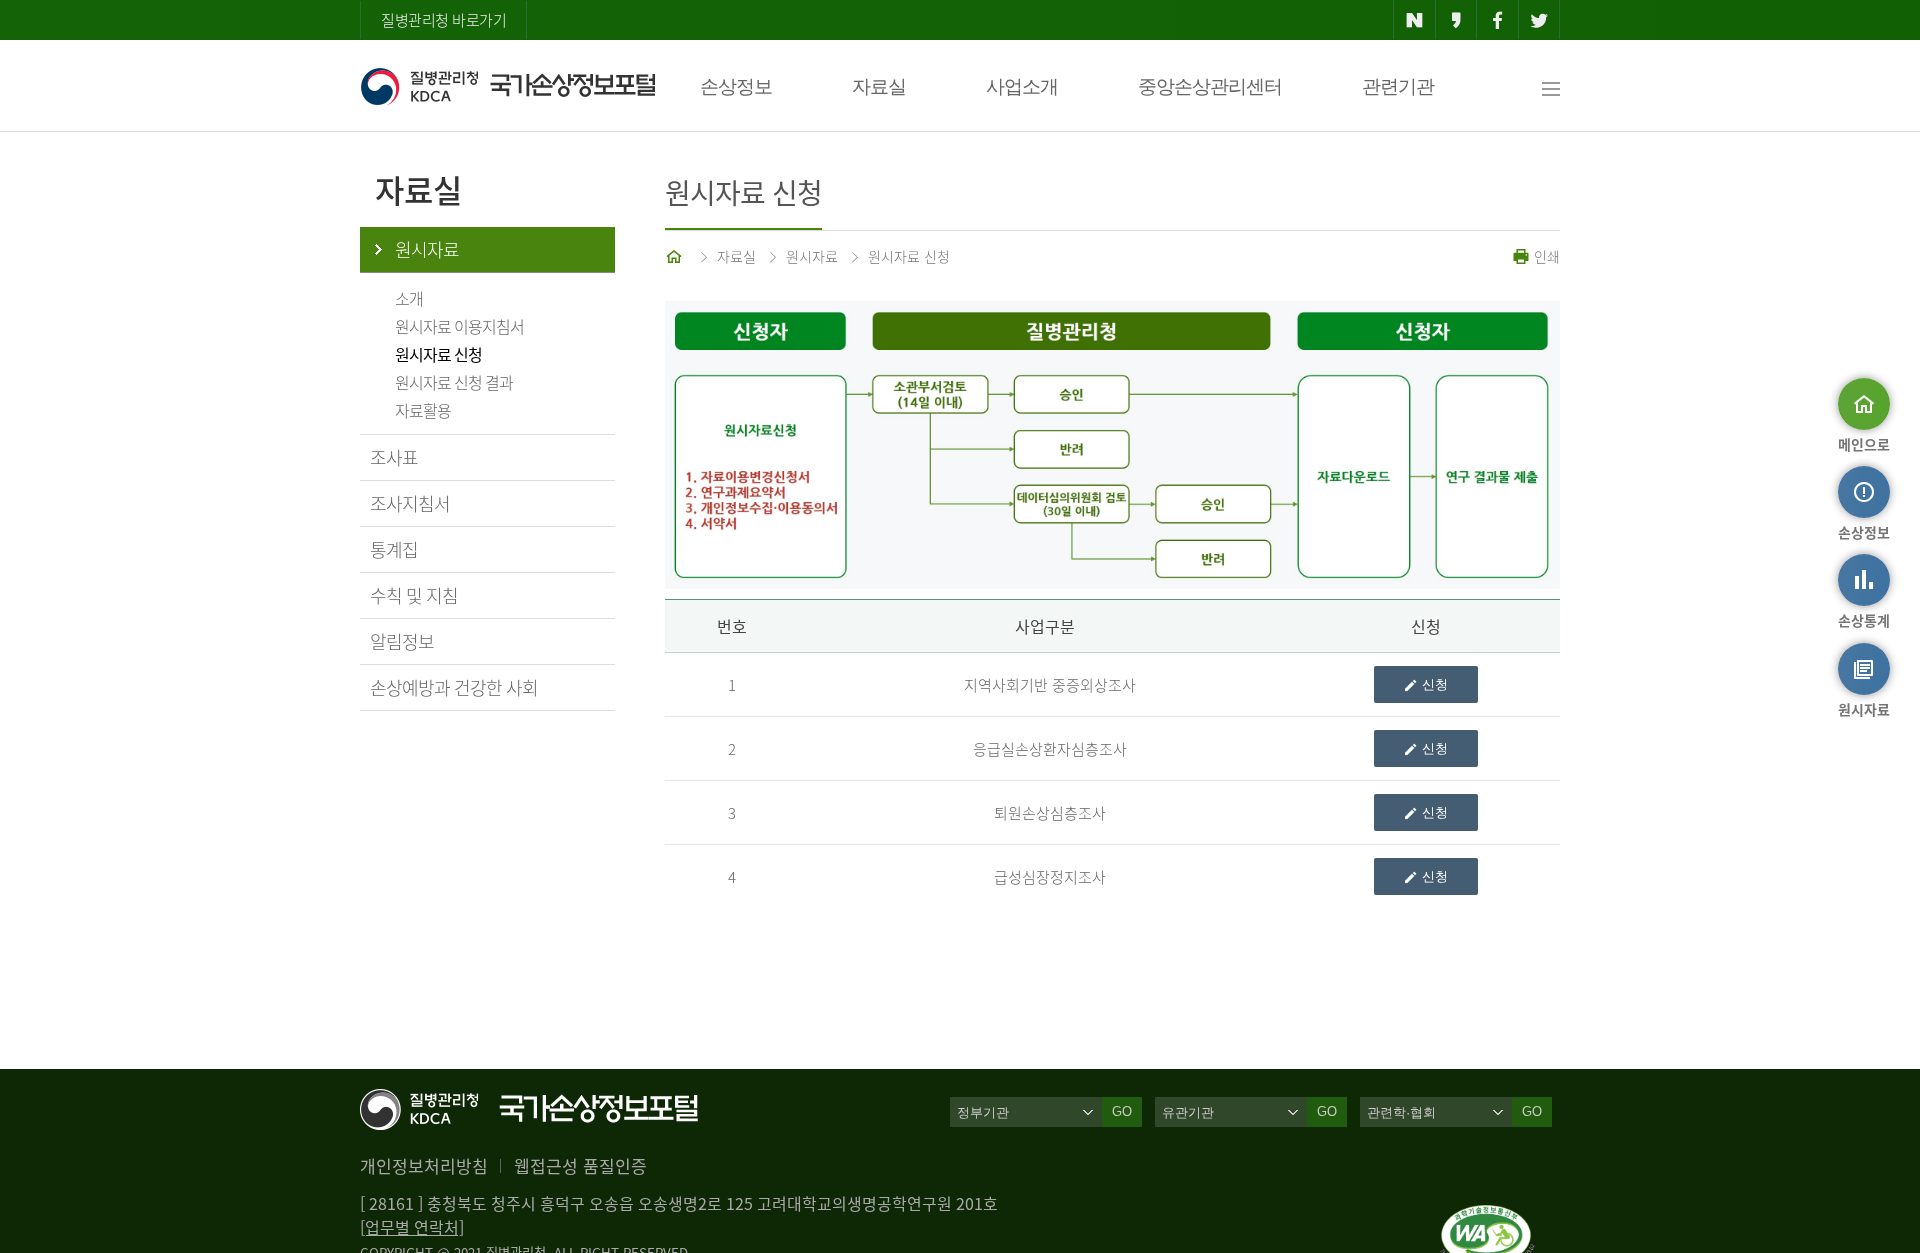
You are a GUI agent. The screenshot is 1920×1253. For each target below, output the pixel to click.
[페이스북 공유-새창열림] (1497, 20)
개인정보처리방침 (424, 1165)
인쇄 (1545, 256)
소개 (409, 298)
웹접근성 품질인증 (580, 1165)
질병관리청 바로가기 (443, 20)
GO (1122, 1111)
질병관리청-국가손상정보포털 (507, 86)
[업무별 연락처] (412, 1227)
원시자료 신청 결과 (454, 382)
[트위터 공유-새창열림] (1539, 20)
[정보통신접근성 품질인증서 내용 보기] (1487, 1217)
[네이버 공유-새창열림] (1414, 20)
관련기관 (1398, 86)
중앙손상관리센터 (1210, 86)
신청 (1435, 684)
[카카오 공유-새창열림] (1456, 20)
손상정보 (736, 86)
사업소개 (1022, 86)
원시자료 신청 (438, 354)
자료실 (879, 86)
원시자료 (427, 249)
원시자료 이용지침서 (459, 326)
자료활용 (423, 410)
